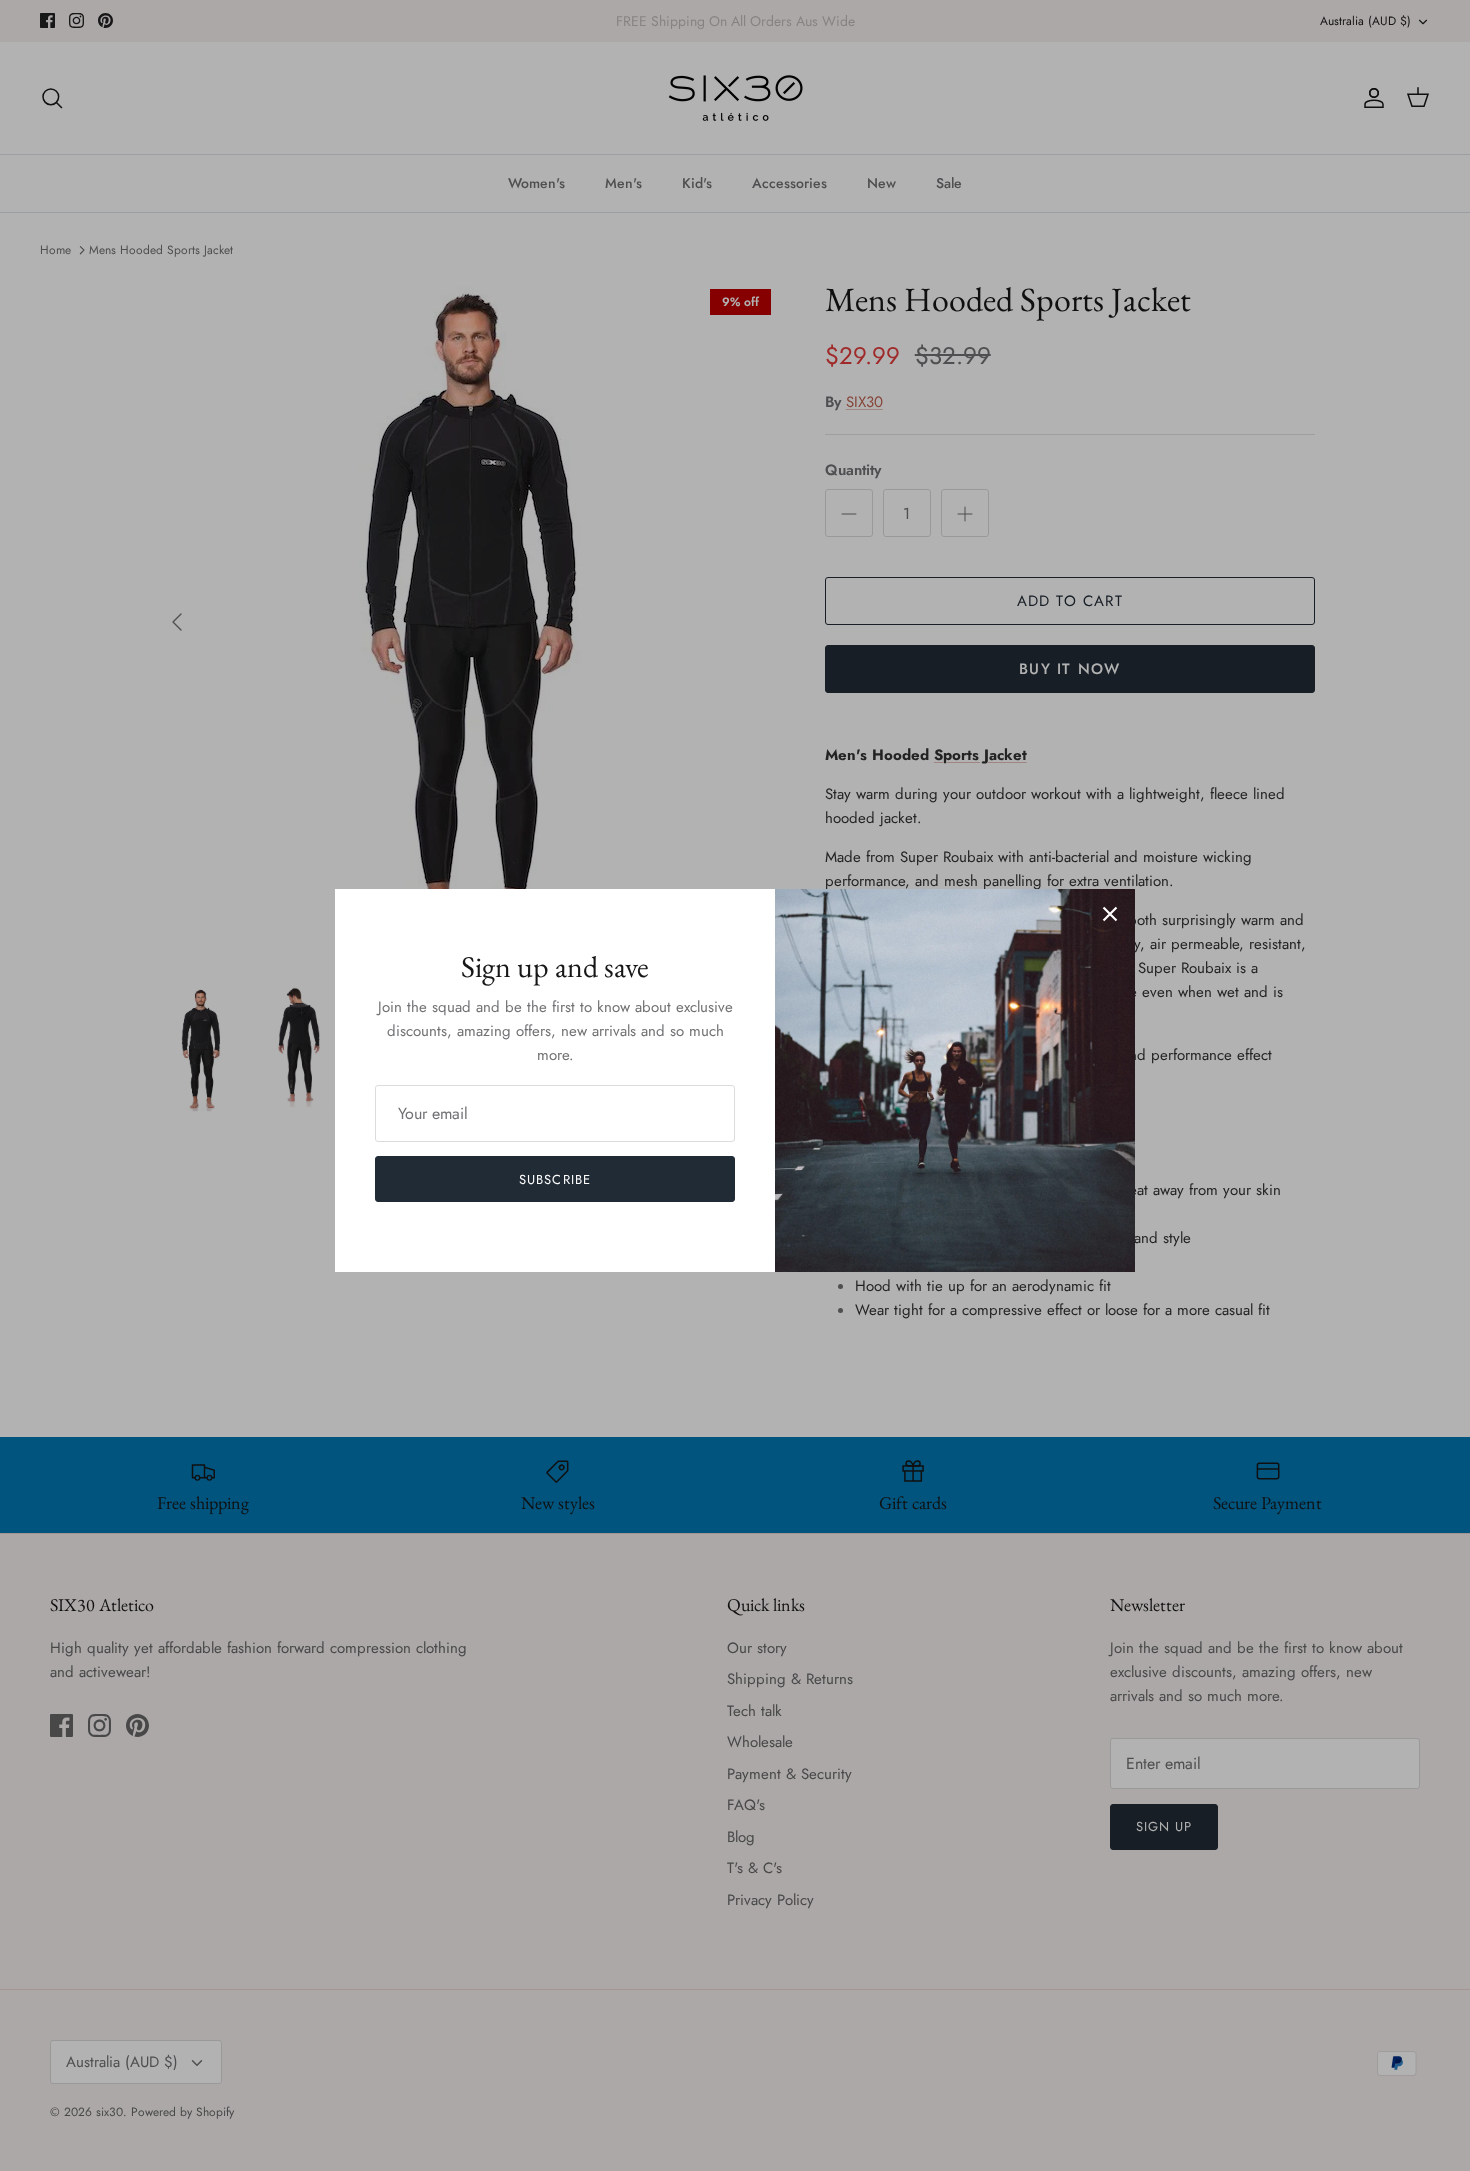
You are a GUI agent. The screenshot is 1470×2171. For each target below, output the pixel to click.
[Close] (1110, 914)
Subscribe (554, 1179)
